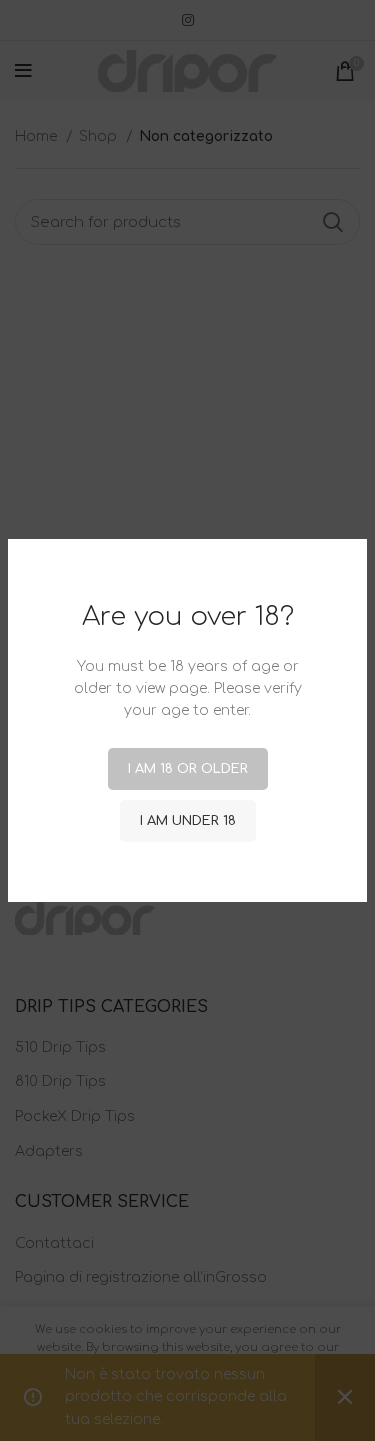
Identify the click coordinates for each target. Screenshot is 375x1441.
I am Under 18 (188, 821)
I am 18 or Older (188, 769)
